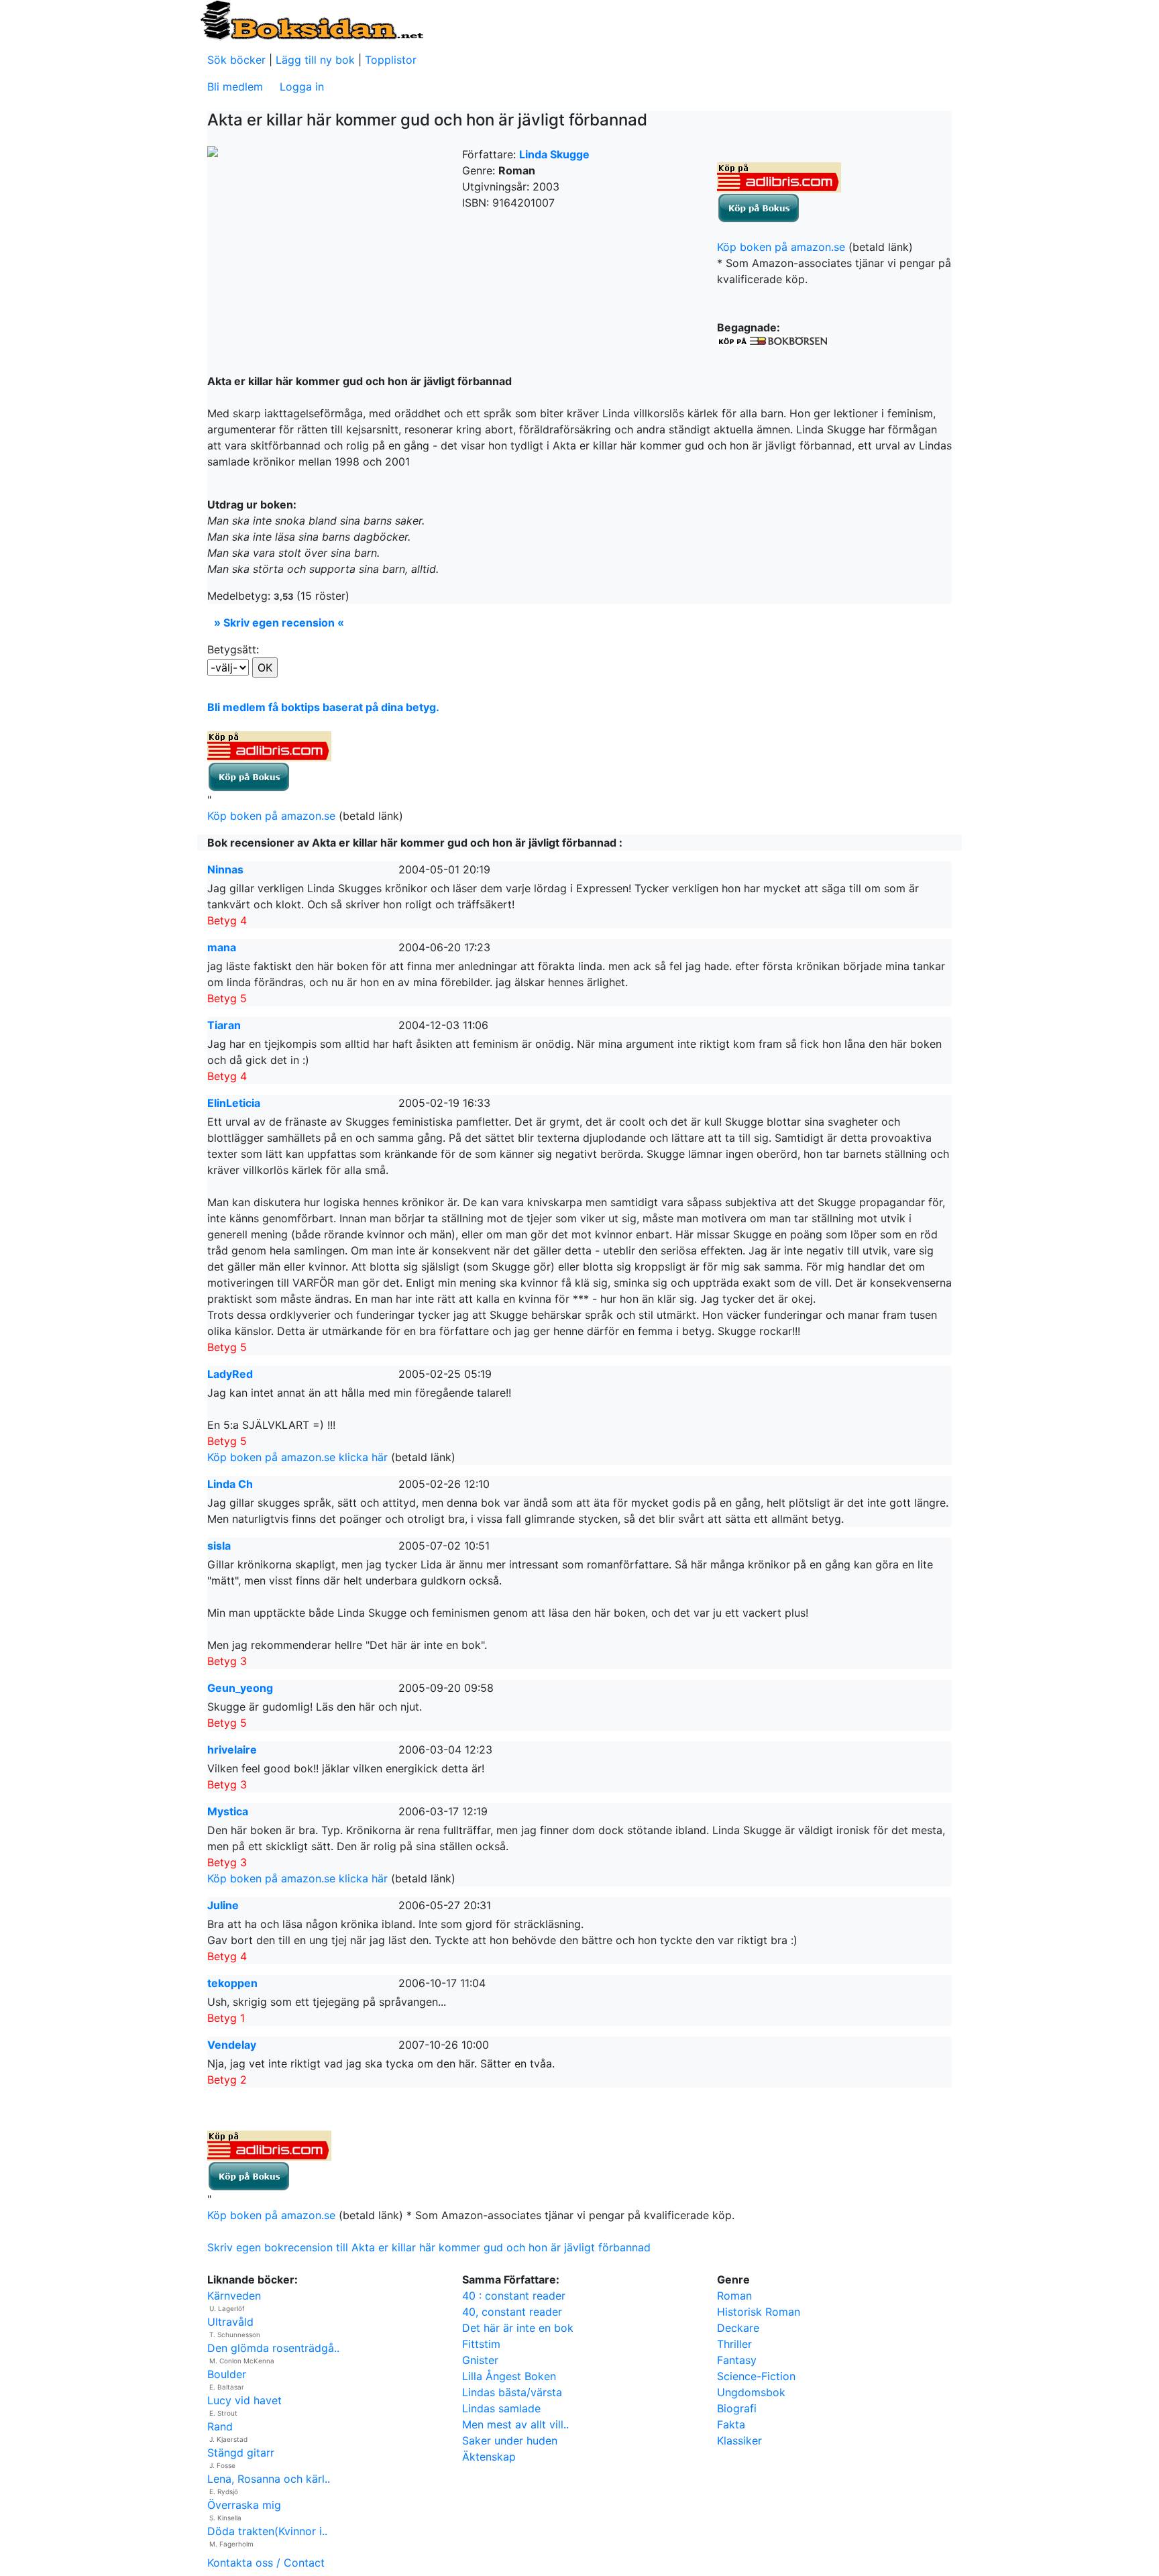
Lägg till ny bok (315, 60)
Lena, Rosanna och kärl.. (269, 2479)
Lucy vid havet (244, 2400)
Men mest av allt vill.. (515, 2424)
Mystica (228, 1811)
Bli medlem (235, 87)
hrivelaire (232, 1750)
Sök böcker (236, 60)
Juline (223, 1905)
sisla (219, 1546)
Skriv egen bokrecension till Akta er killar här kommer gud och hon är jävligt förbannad (429, 2247)
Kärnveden (234, 2296)
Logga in (302, 87)
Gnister (480, 2360)
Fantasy (737, 2360)
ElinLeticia (234, 1103)
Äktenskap (489, 2457)
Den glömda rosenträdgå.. (273, 2348)
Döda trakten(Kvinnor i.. (267, 2531)
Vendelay (232, 2045)
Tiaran (224, 1025)
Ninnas (225, 869)
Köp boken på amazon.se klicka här (297, 1457)
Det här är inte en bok (518, 2328)
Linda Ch (230, 1484)
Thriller (734, 2344)
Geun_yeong (240, 1688)
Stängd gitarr (241, 2453)
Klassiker (739, 2440)
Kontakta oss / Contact (266, 2563)
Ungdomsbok (751, 2392)
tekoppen (232, 1983)
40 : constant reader (514, 2296)
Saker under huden (510, 2440)
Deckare (738, 2328)
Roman (734, 2296)
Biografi (737, 2408)
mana (222, 947)
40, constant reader (512, 2312)
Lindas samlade (501, 2408)
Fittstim (481, 2344)
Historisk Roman (759, 2312)
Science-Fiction (756, 2376)
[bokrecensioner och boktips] (311, 19)
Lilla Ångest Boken (509, 2376)
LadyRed (230, 1374)
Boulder (227, 2374)
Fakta (731, 2424)
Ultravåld (230, 2322)
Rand (220, 2426)
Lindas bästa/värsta (512, 2392)
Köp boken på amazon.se (781, 247)
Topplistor (391, 60)
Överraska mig (244, 2505)
